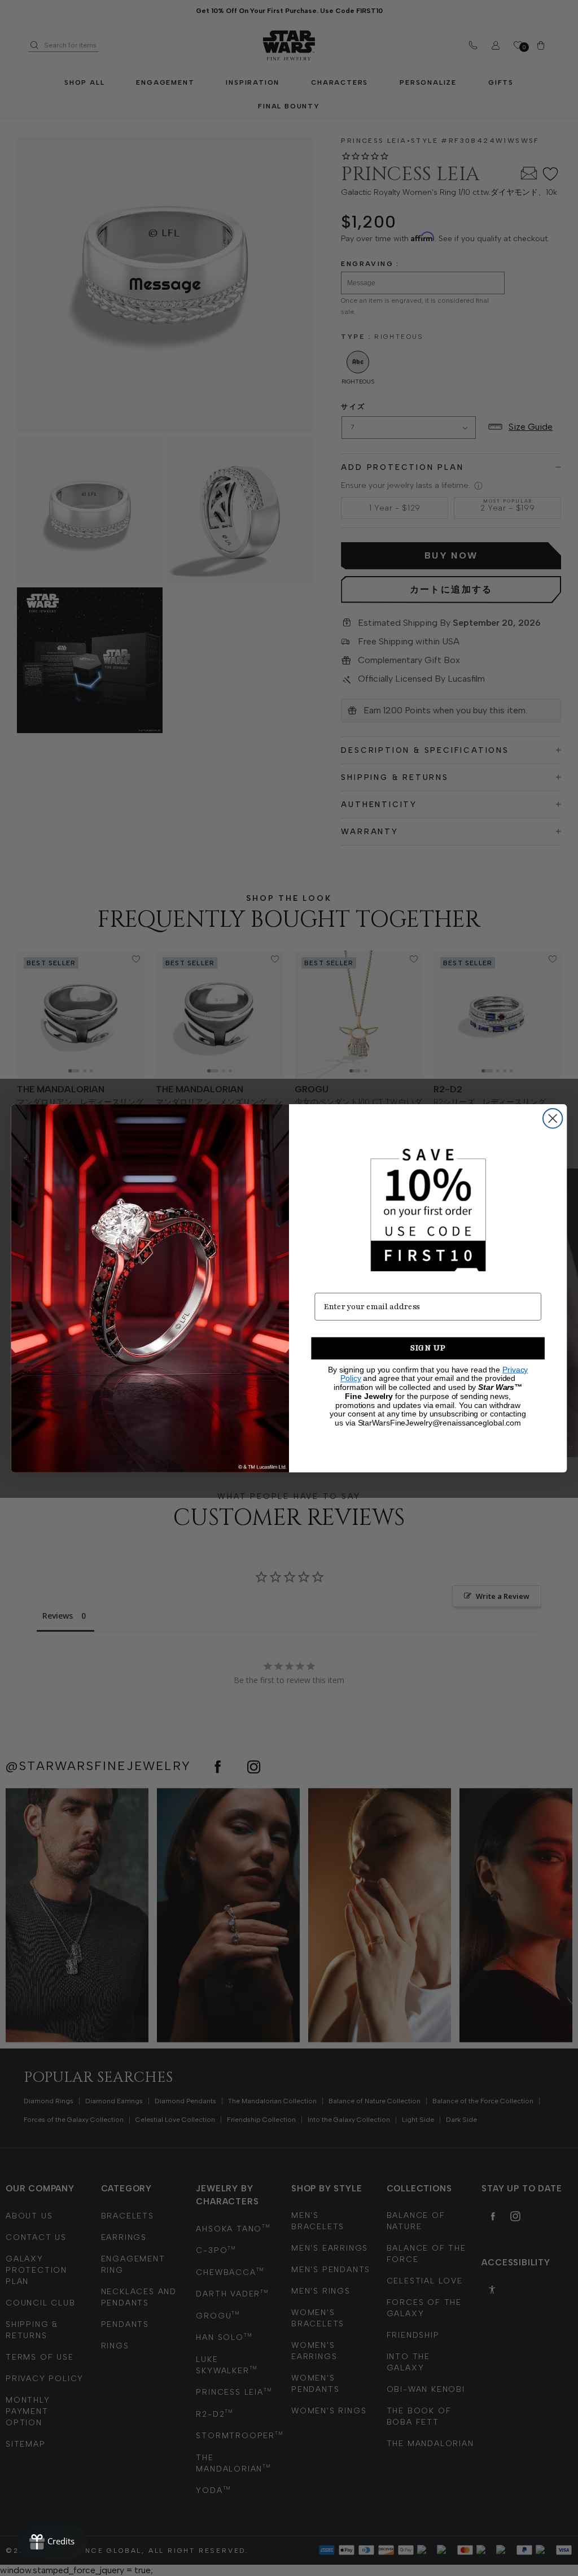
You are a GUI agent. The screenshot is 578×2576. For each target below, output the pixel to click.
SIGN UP (428, 1348)
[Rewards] (52, 2542)
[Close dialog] (553, 1118)
